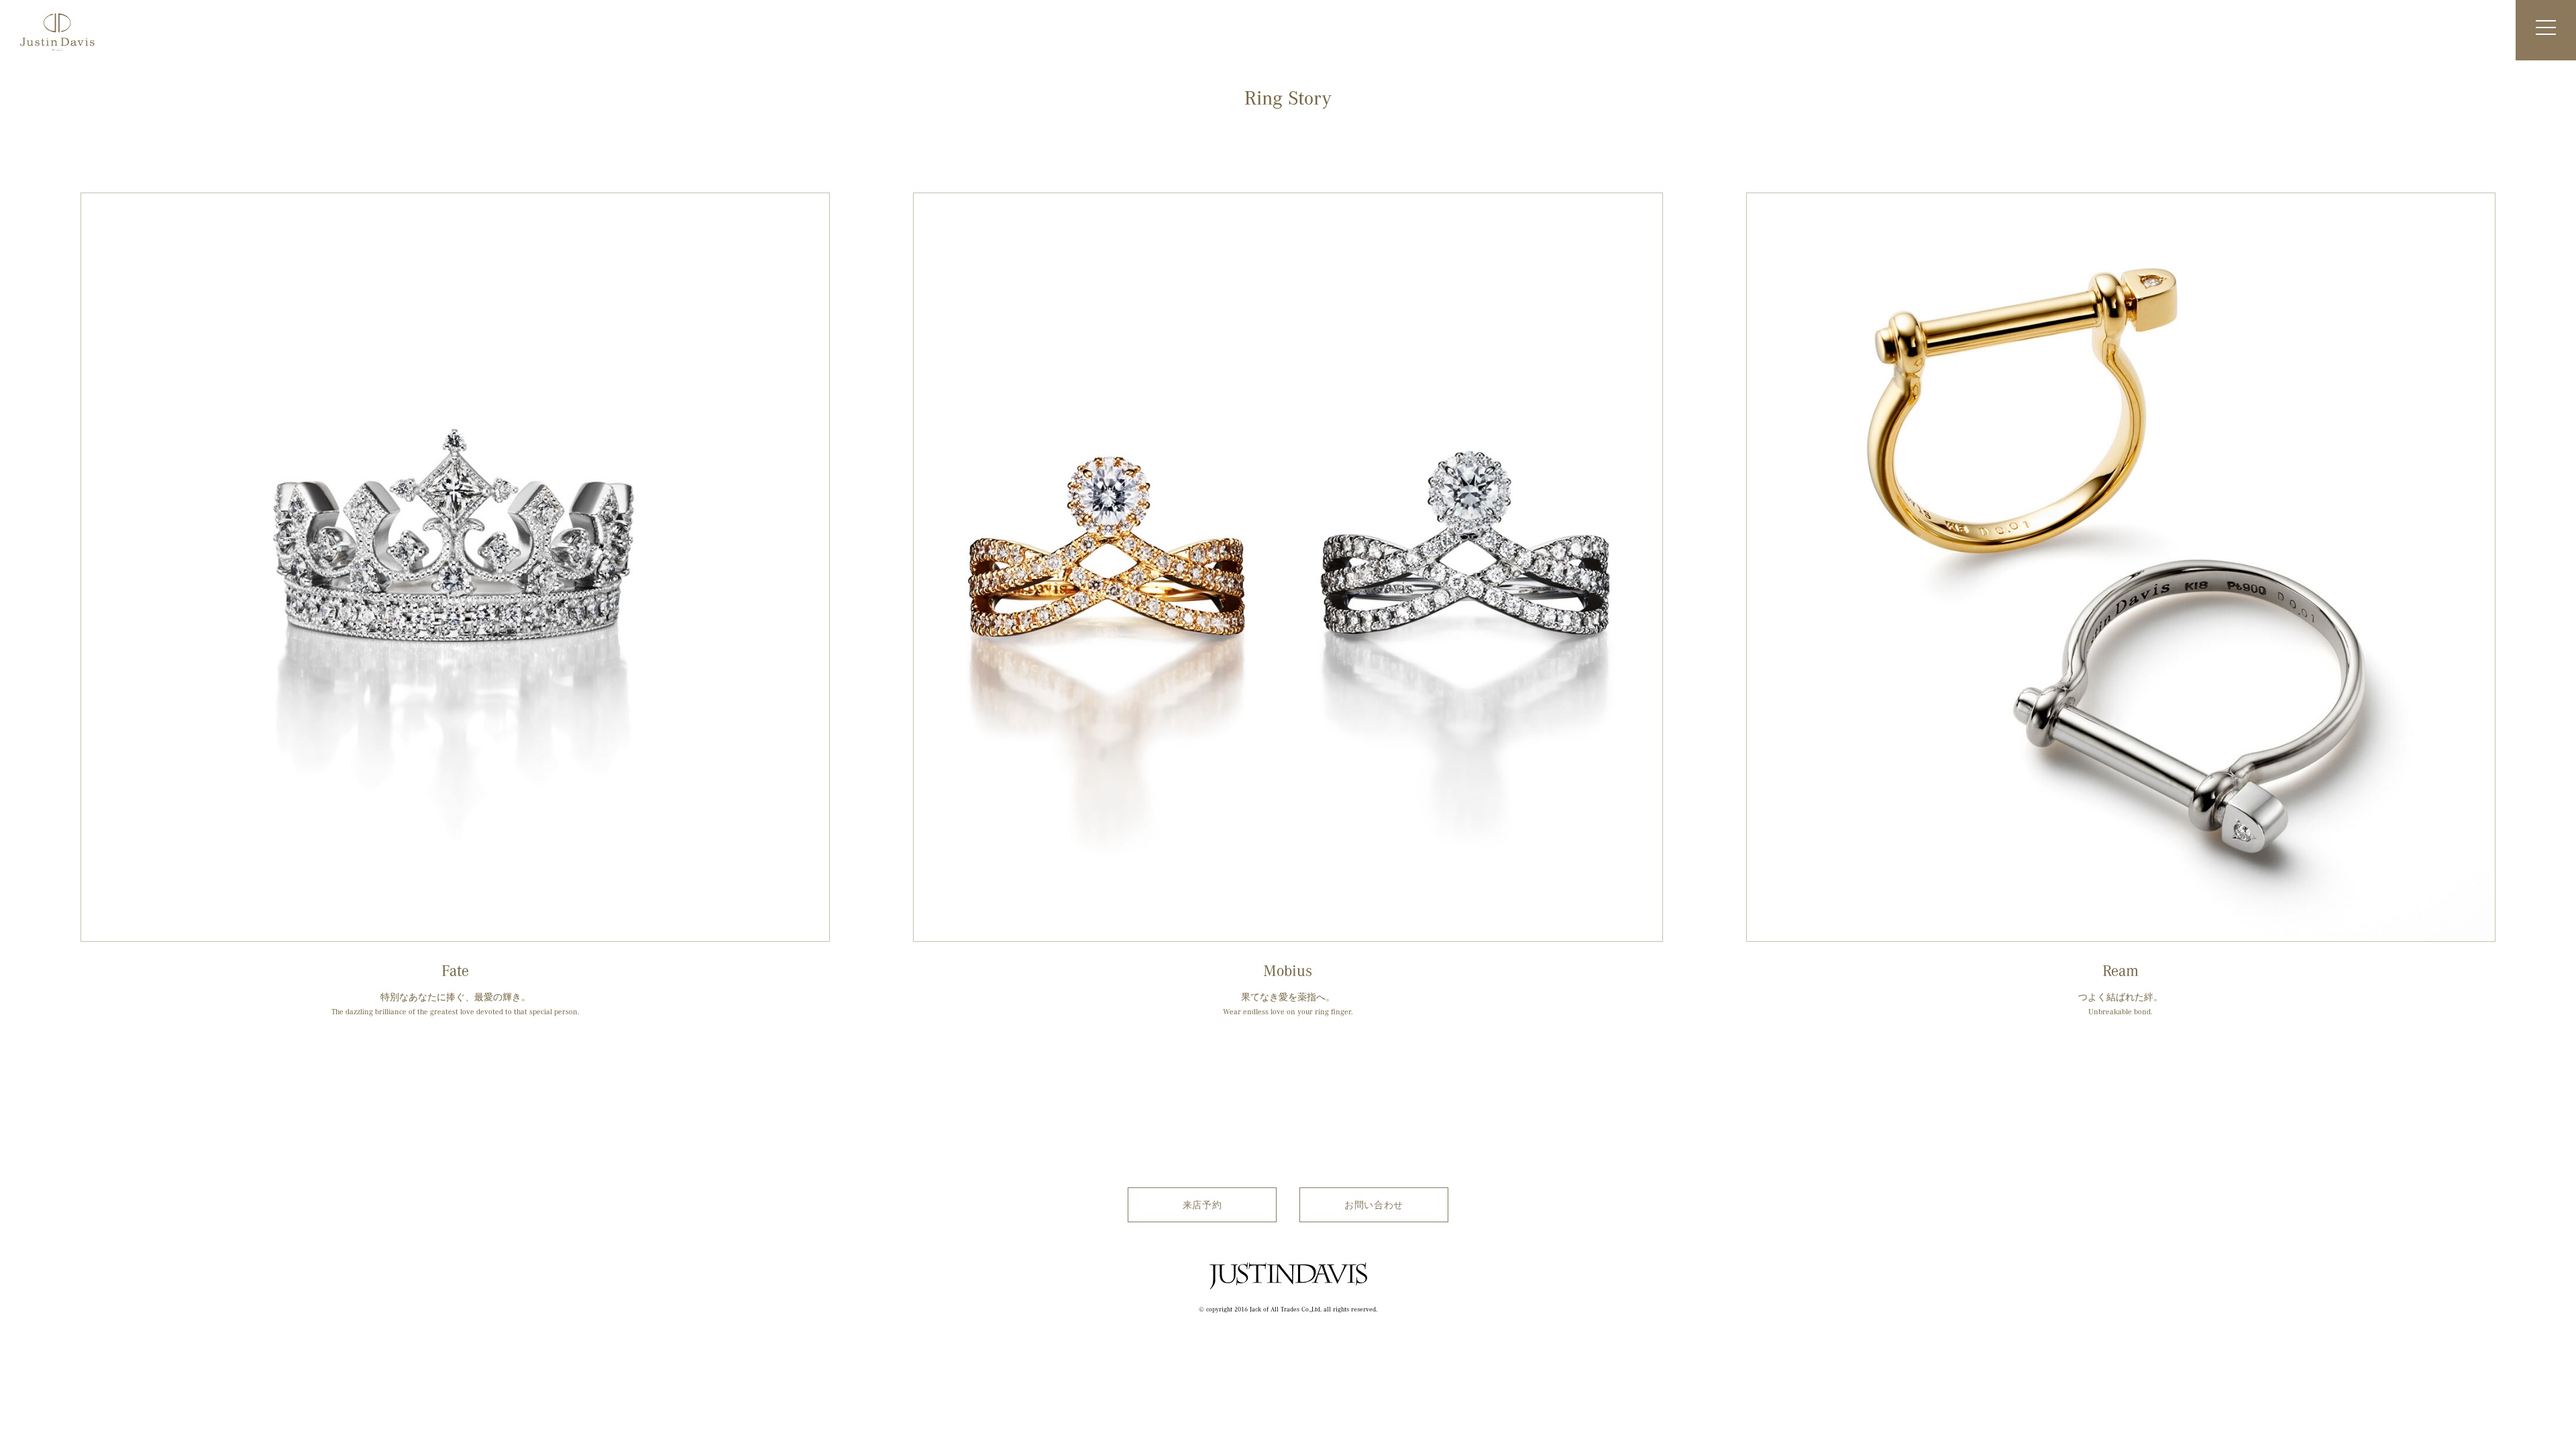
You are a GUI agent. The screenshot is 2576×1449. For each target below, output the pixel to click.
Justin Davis (1288, 1295)
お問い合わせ (1374, 1204)
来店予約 (1202, 1204)
